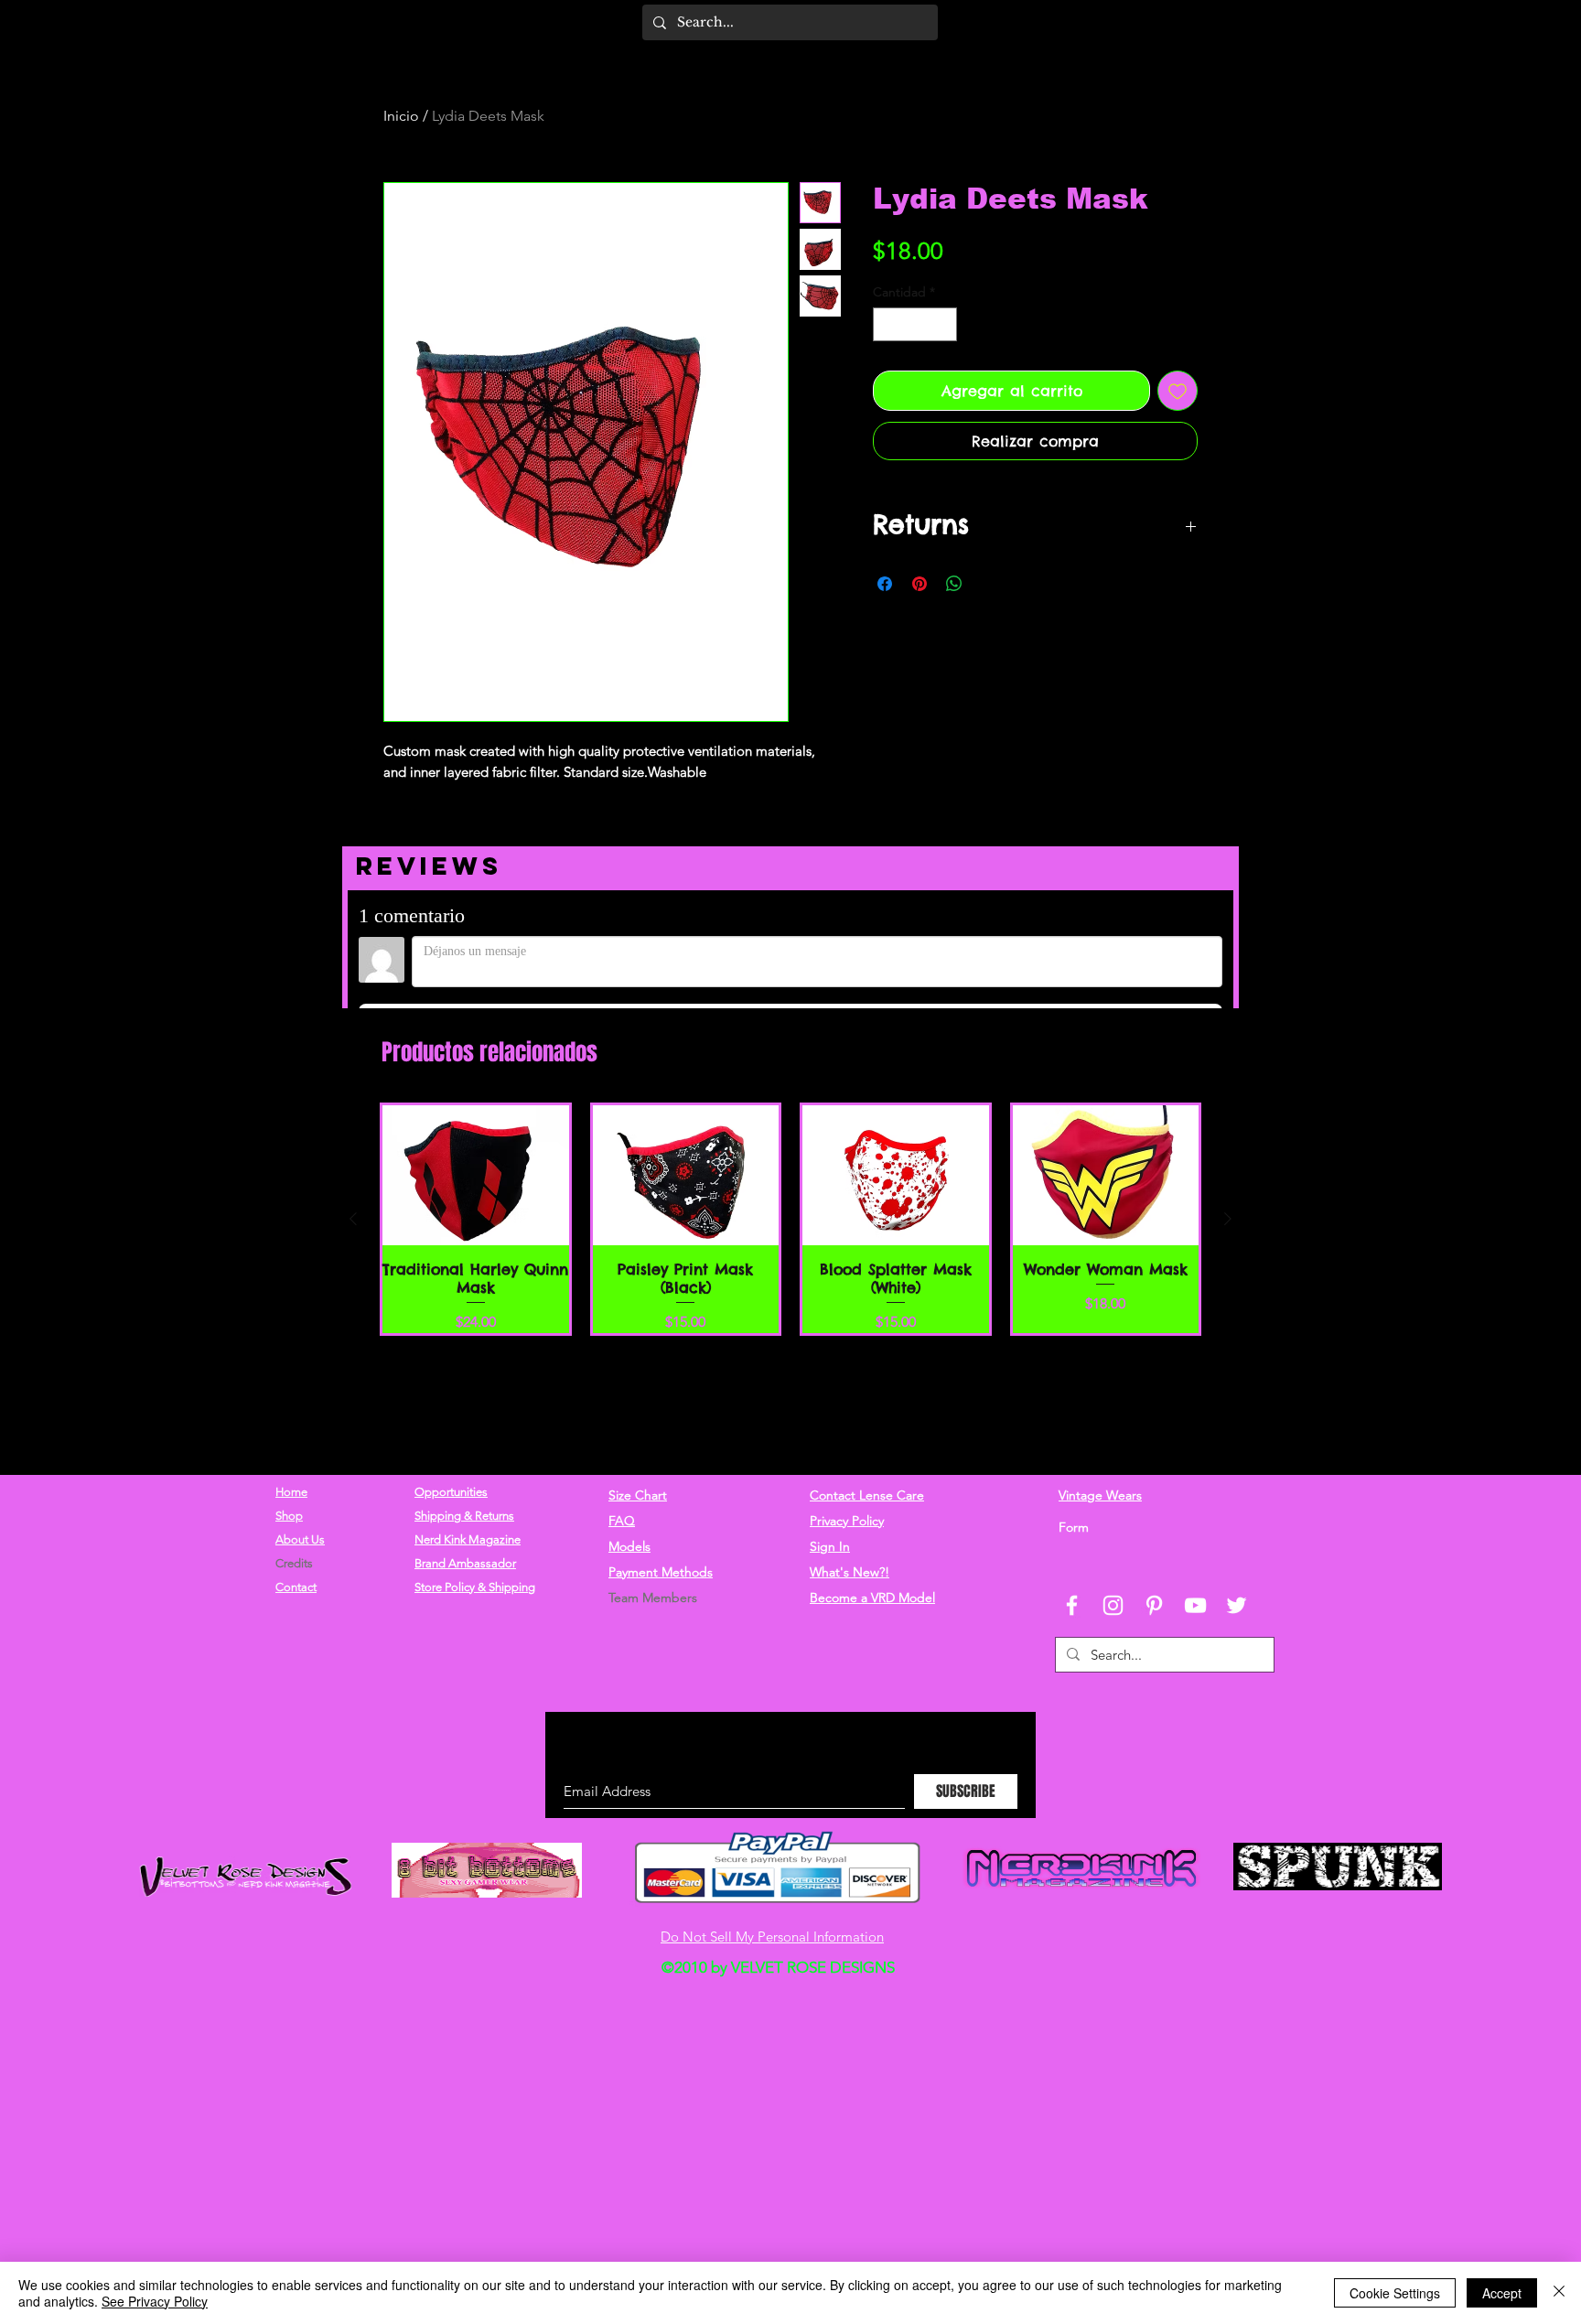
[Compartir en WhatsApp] (954, 584)
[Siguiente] (1228, 1314)
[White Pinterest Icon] (1154, 1605)
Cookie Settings (1395, 2293)
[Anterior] (353, 1314)
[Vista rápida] (476, 1270)
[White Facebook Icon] (1072, 1605)
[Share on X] (989, 584)
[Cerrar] (1559, 2293)
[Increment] (943, 324)
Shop (289, 1516)
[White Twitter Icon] (1237, 1605)
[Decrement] (887, 324)
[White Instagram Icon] (1113, 1605)
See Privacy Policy (155, 2301)
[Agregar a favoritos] (1178, 391)
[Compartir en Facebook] (885, 584)
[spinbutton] (915, 324)
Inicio (401, 116)
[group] (790, 1314)
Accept (1502, 2293)
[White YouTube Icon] (1195, 1605)
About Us (300, 1539)
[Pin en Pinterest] (920, 584)
